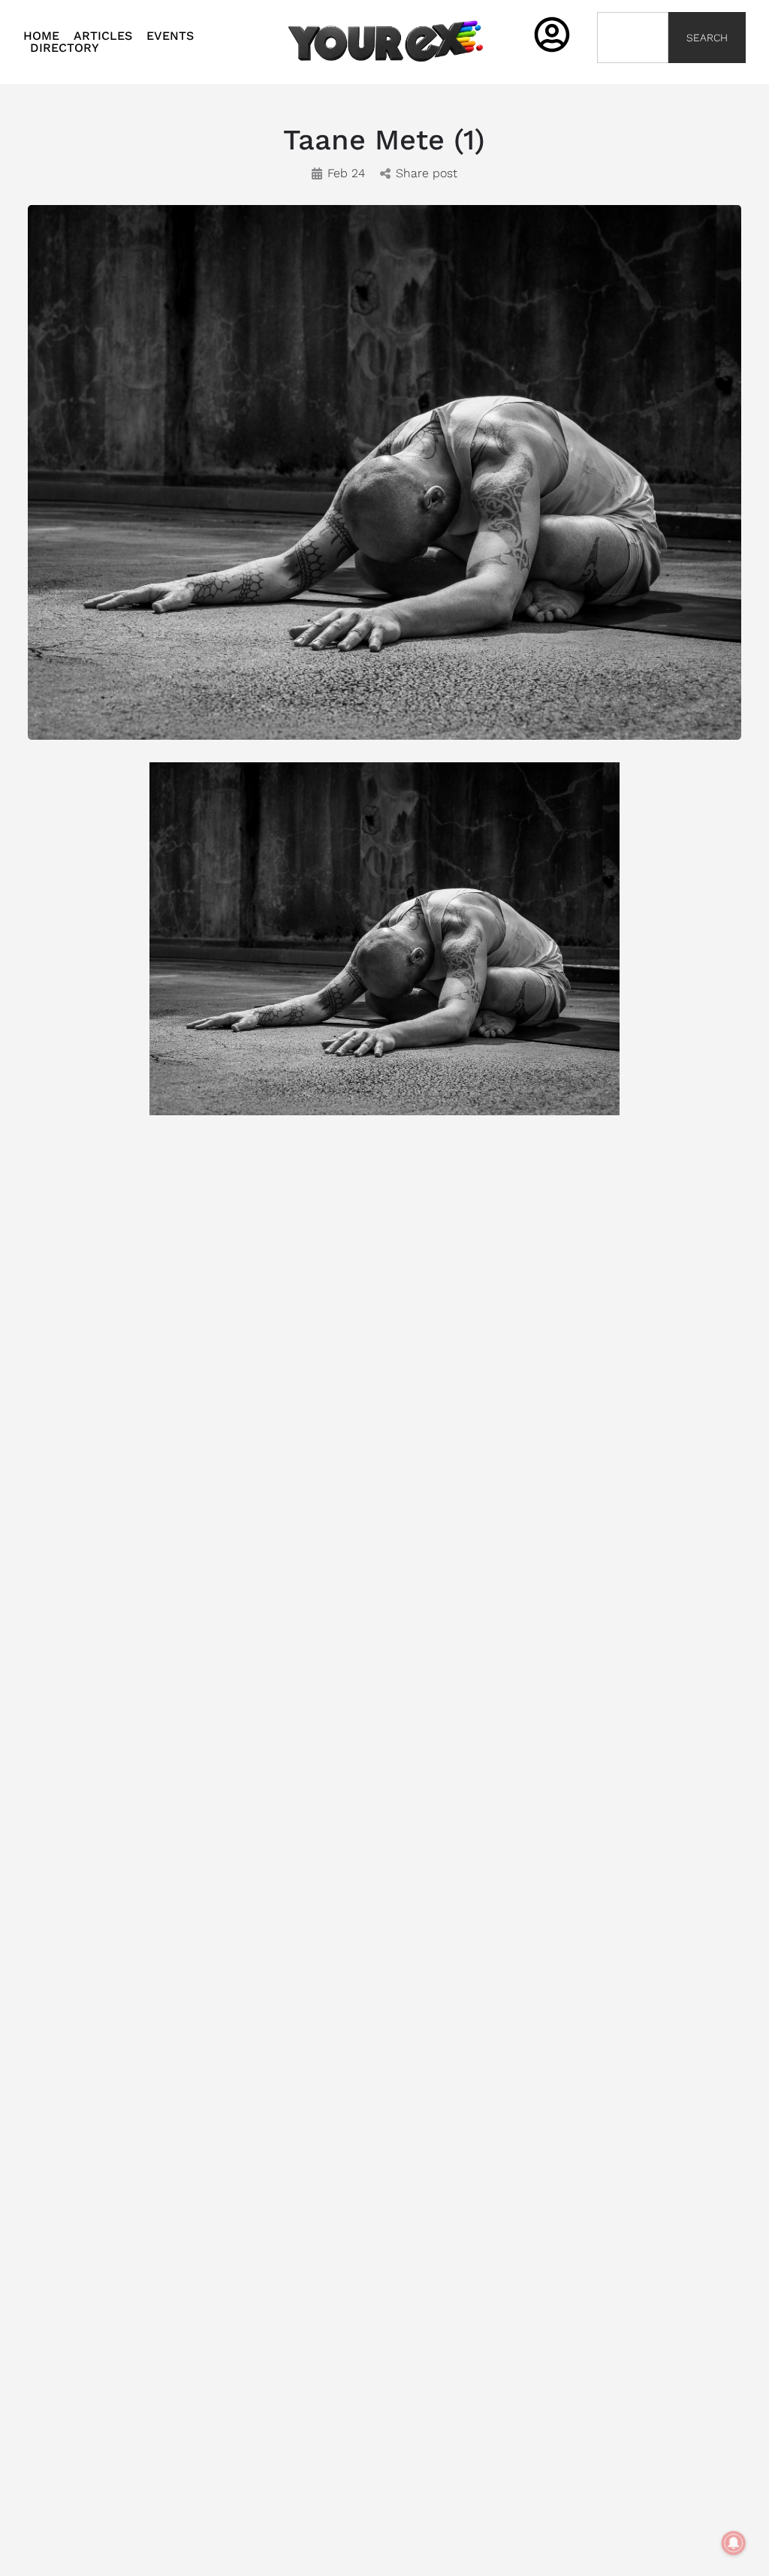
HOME (41, 36)
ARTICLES (103, 36)
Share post (427, 173)
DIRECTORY (65, 48)
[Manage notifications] (734, 2543)
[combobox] (633, 38)
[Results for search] (633, 72)
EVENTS (170, 36)
